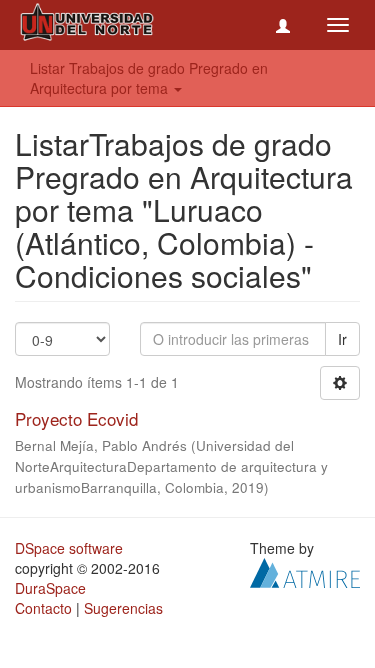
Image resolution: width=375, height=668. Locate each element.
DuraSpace (50, 588)
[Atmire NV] (305, 570)
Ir (342, 339)
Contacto (43, 608)
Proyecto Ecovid (76, 418)
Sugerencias (123, 608)
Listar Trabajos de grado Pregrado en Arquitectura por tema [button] (149, 78)
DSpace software (69, 548)
